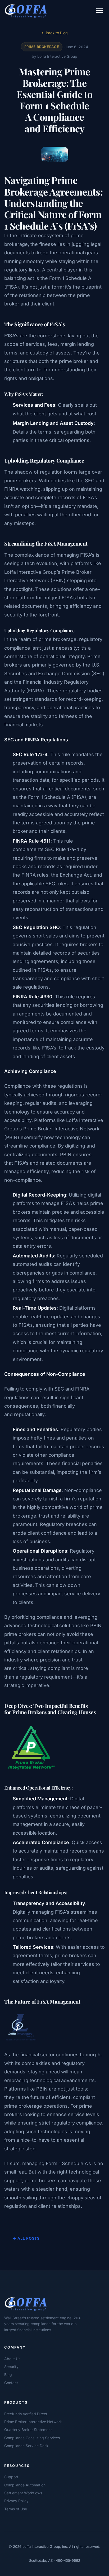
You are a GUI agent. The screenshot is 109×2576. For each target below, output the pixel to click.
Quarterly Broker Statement (28, 2430)
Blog (8, 2375)
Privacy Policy (16, 2501)
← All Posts (26, 2238)
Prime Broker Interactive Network (33, 2422)
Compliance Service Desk (26, 2446)
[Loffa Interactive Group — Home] (26, 11)
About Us (12, 2359)
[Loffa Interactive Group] (47, 2303)
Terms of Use (16, 2509)
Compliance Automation (25, 2485)
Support (11, 2477)
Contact (11, 2383)
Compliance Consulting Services (32, 2438)
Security (11, 2367)
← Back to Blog (54, 33)
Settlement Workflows (23, 2493)
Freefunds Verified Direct (26, 2414)
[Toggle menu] (99, 11)
